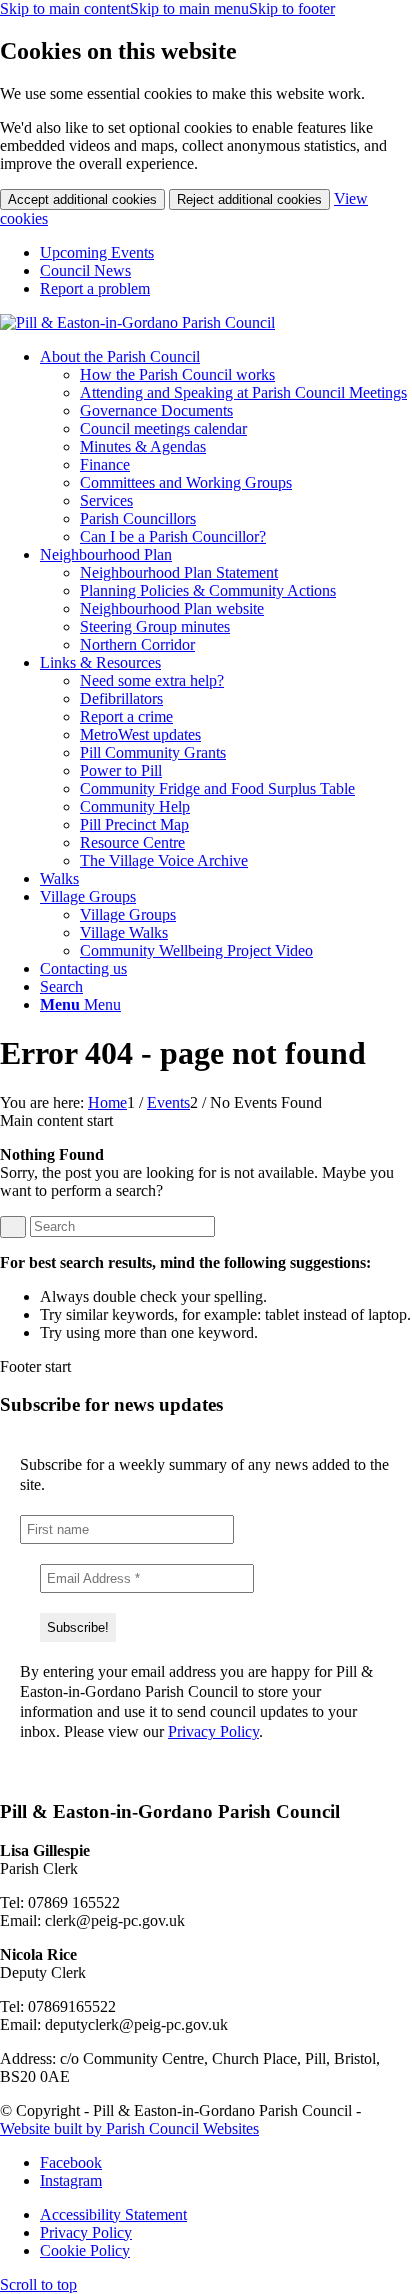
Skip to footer (292, 8)
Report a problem (95, 288)
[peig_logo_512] (137, 322)
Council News (85, 270)
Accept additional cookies (82, 199)
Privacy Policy (213, 1731)
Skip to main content (65, 8)
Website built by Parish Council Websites (129, 2128)
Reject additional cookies (249, 199)
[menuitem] (226, 253)
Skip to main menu (189, 8)
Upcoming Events (97, 252)
